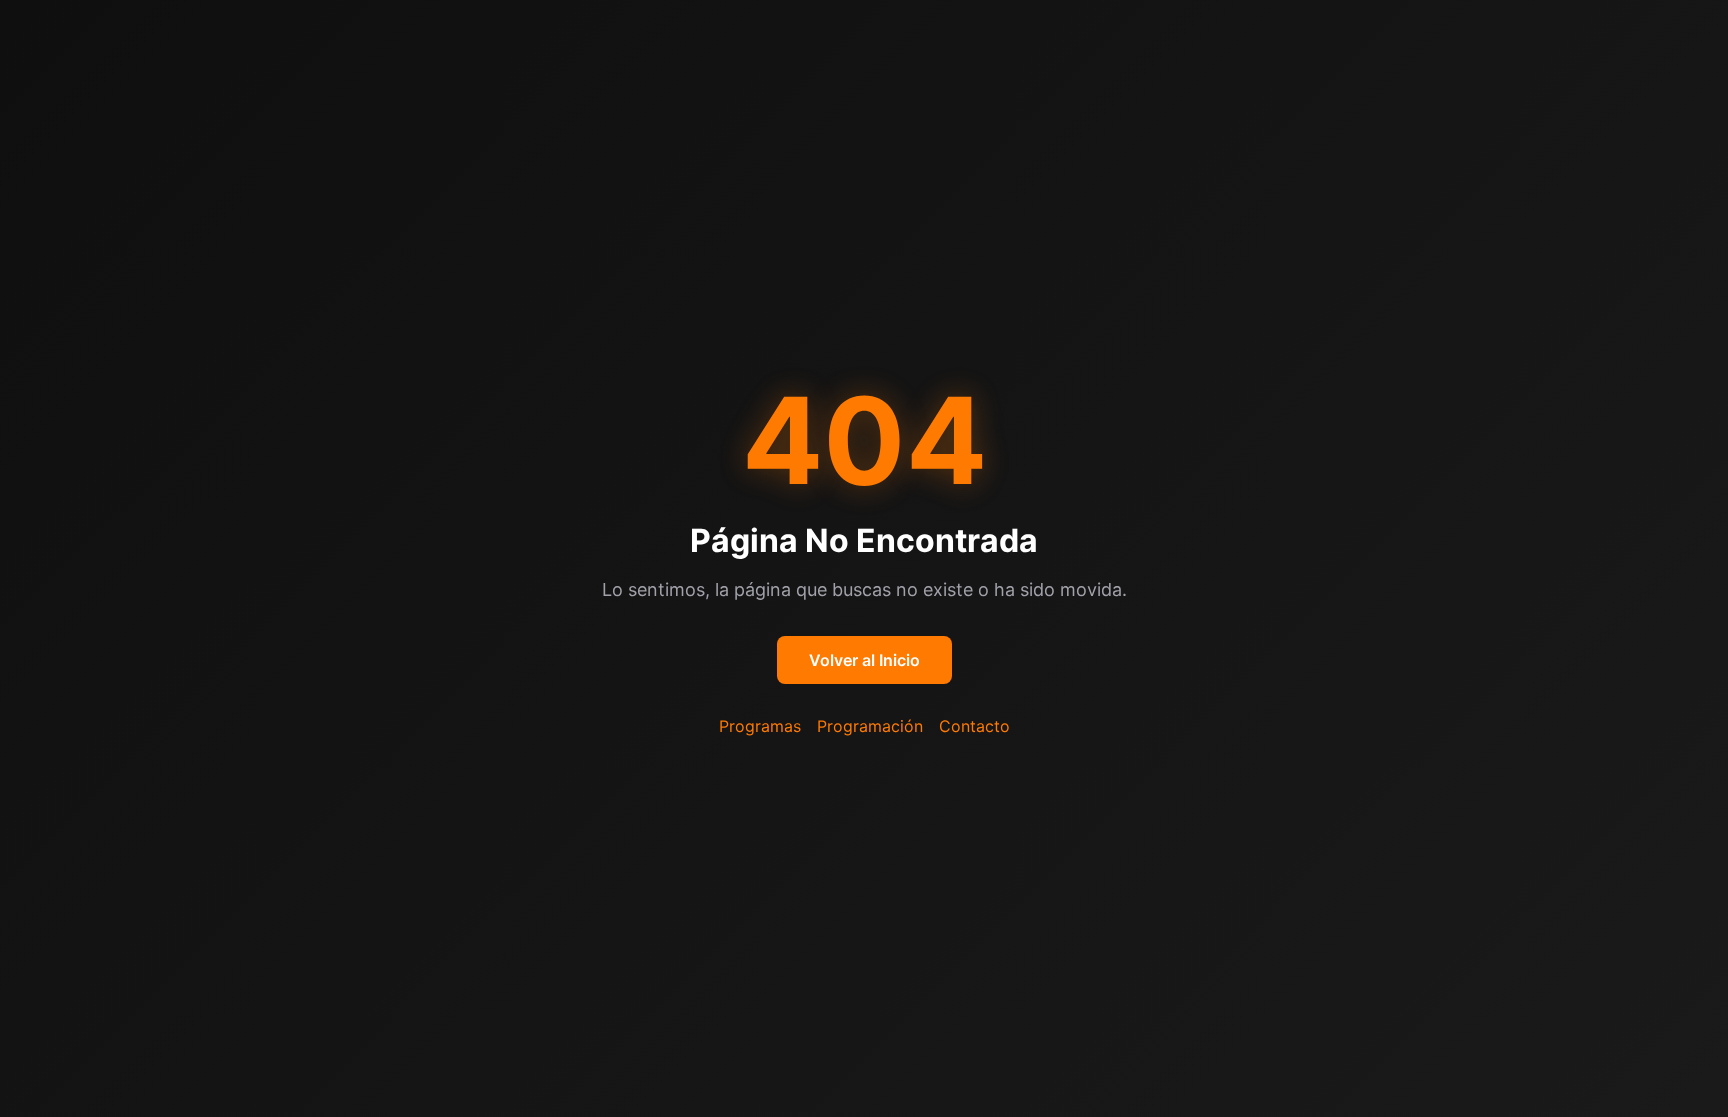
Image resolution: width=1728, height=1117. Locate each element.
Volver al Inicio (864, 660)
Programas (760, 726)
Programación (870, 726)
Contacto (974, 726)
